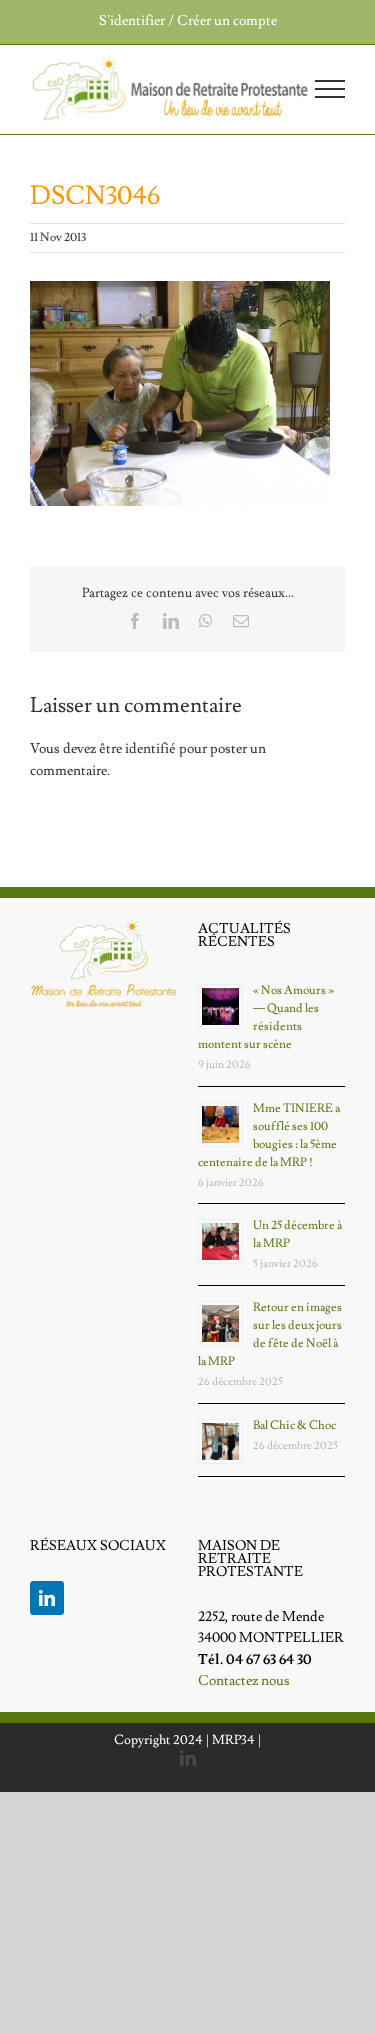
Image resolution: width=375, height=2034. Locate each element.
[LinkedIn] (47, 1598)
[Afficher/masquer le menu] (330, 89)
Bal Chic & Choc (294, 1425)
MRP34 (233, 1740)
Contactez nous (244, 1681)
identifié (150, 749)
